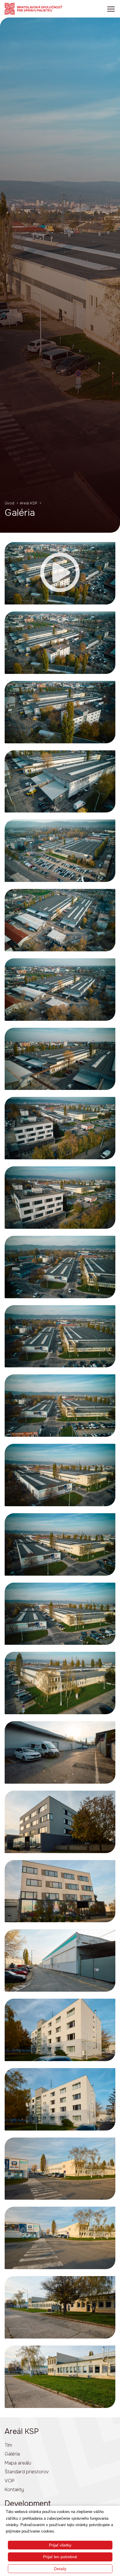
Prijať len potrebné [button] (60, 2557)
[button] (60, 573)
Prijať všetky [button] (60, 2545)
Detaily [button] (60, 2569)
